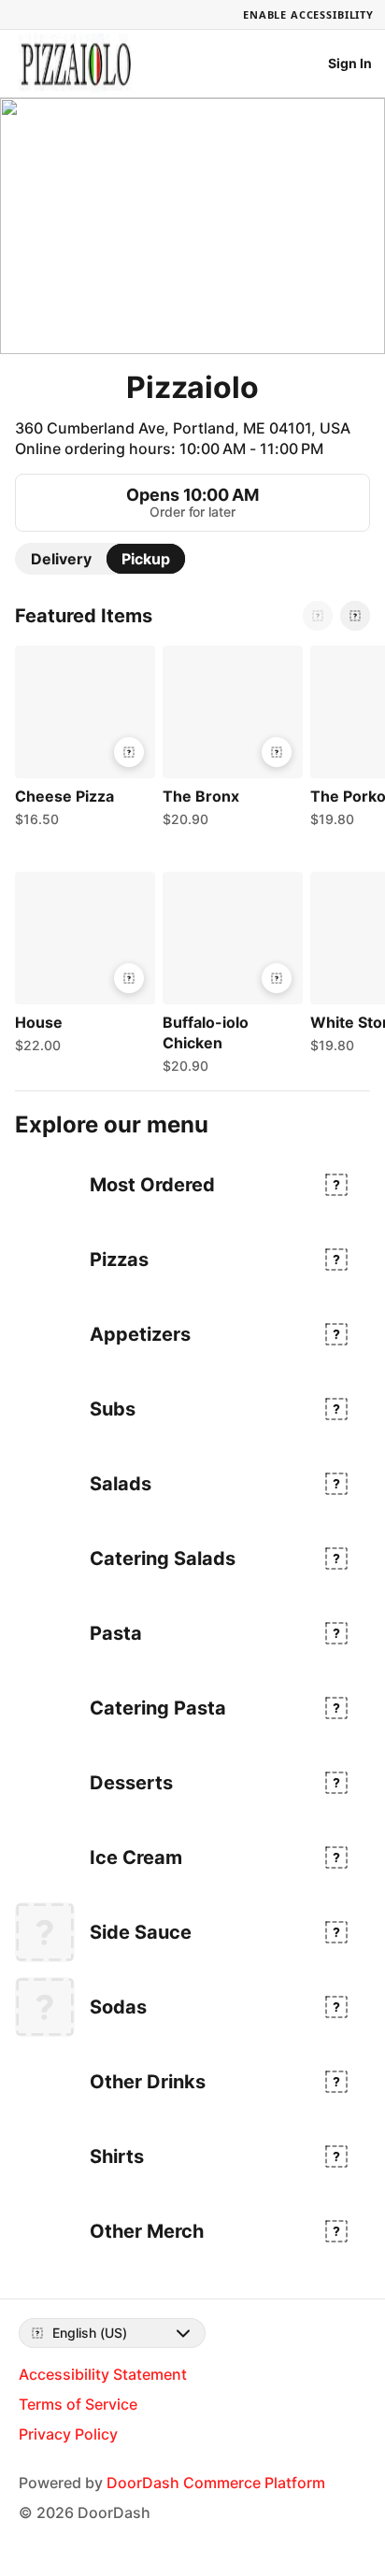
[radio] (61, 559)
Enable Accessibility (308, 14)
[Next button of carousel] (355, 616)
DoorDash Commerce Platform (216, 2483)
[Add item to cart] (129, 752)
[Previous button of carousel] (318, 616)
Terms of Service (78, 2404)
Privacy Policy (68, 2434)
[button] (81, 741)
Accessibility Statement (103, 2374)
